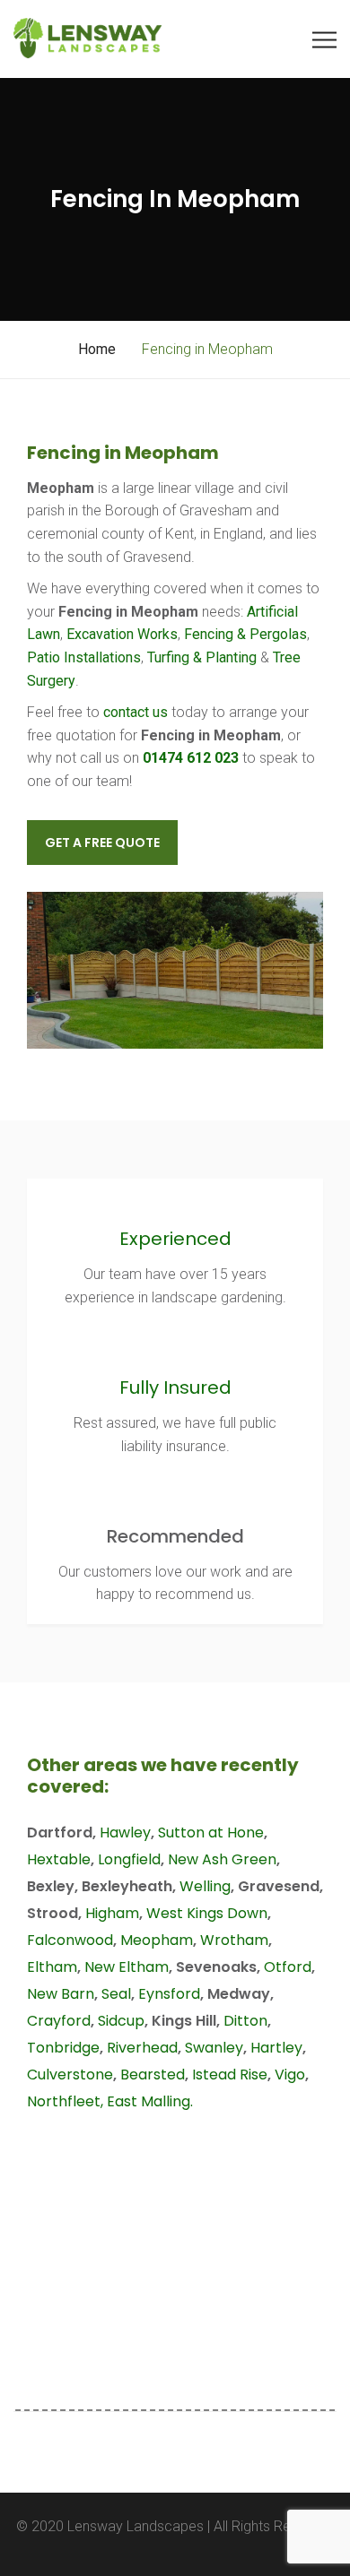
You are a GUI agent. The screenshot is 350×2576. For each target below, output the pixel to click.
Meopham (157, 1940)
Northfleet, (65, 2101)
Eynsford (169, 1994)
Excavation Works (122, 634)
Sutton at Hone (211, 1833)
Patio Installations (84, 657)
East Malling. (150, 2101)
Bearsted (153, 2075)
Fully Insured (175, 1387)
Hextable (59, 1859)
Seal (116, 1994)
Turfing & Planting (202, 657)
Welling (205, 1886)
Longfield (129, 1859)
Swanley (214, 2048)
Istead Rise (230, 2075)
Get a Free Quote (102, 843)
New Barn (61, 1994)
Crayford (59, 2021)
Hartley (276, 2048)
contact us (136, 712)
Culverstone (70, 2075)
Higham (112, 1913)
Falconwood (70, 1940)
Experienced (175, 1239)
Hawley (125, 1833)
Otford (288, 1967)
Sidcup (121, 2021)
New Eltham (127, 1967)
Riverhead (142, 2048)
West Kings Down (207, 1913)
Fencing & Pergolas (245, 634)
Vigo (290, 2075)
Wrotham (234, 1940)
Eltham (52, 1967)
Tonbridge (63, 2048)
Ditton (245, 2021)
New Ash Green (222, 1859)
